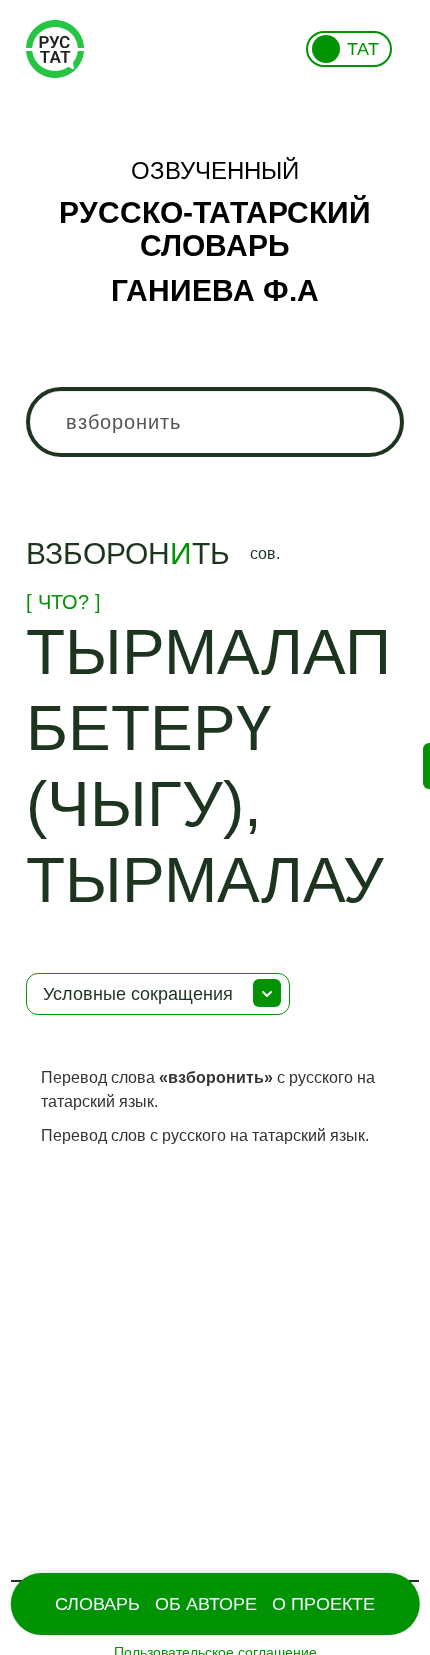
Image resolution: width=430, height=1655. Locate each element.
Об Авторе (206, 1604)
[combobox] (215, 422)
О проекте (323, 1604)
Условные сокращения (138, 994)
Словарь (97, 1604)
